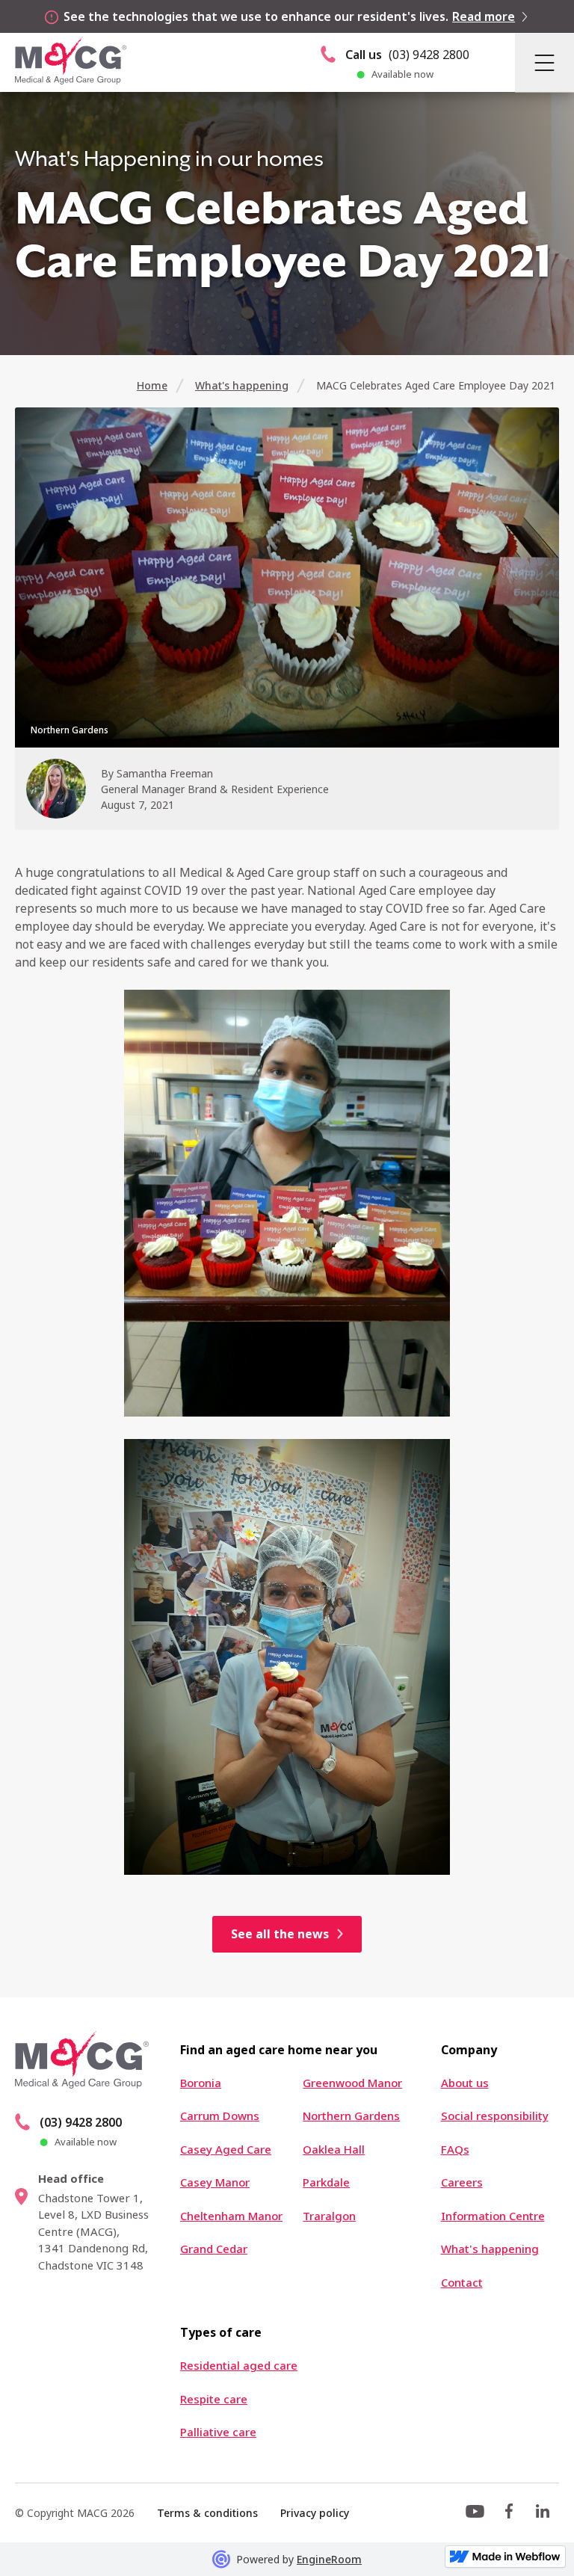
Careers (462, 2182)
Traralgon (329, 2216)
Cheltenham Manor (231, 2216)
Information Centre (493, 2216)
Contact (462, 2283)
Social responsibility (495, 2116)
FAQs (455, 2150)
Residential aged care (239, 2366)
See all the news (280, 1934)
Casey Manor (215, 2182)
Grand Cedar (214, 2249)
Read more (484, 16)
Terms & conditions (207, 2513)
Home (152, 385)
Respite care (214, 2399)
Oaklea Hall (334, 2150)
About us (465, 2083)
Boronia (201, 2083)
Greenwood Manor (352, 2083)
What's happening (242, 385)
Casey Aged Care (226, 2150)
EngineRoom (329, 2559)
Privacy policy (315, 2513)
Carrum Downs (220, 2116)
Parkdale (326, 2182)
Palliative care (218, 2432)
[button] (544, 62)
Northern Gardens (351, 2116)
